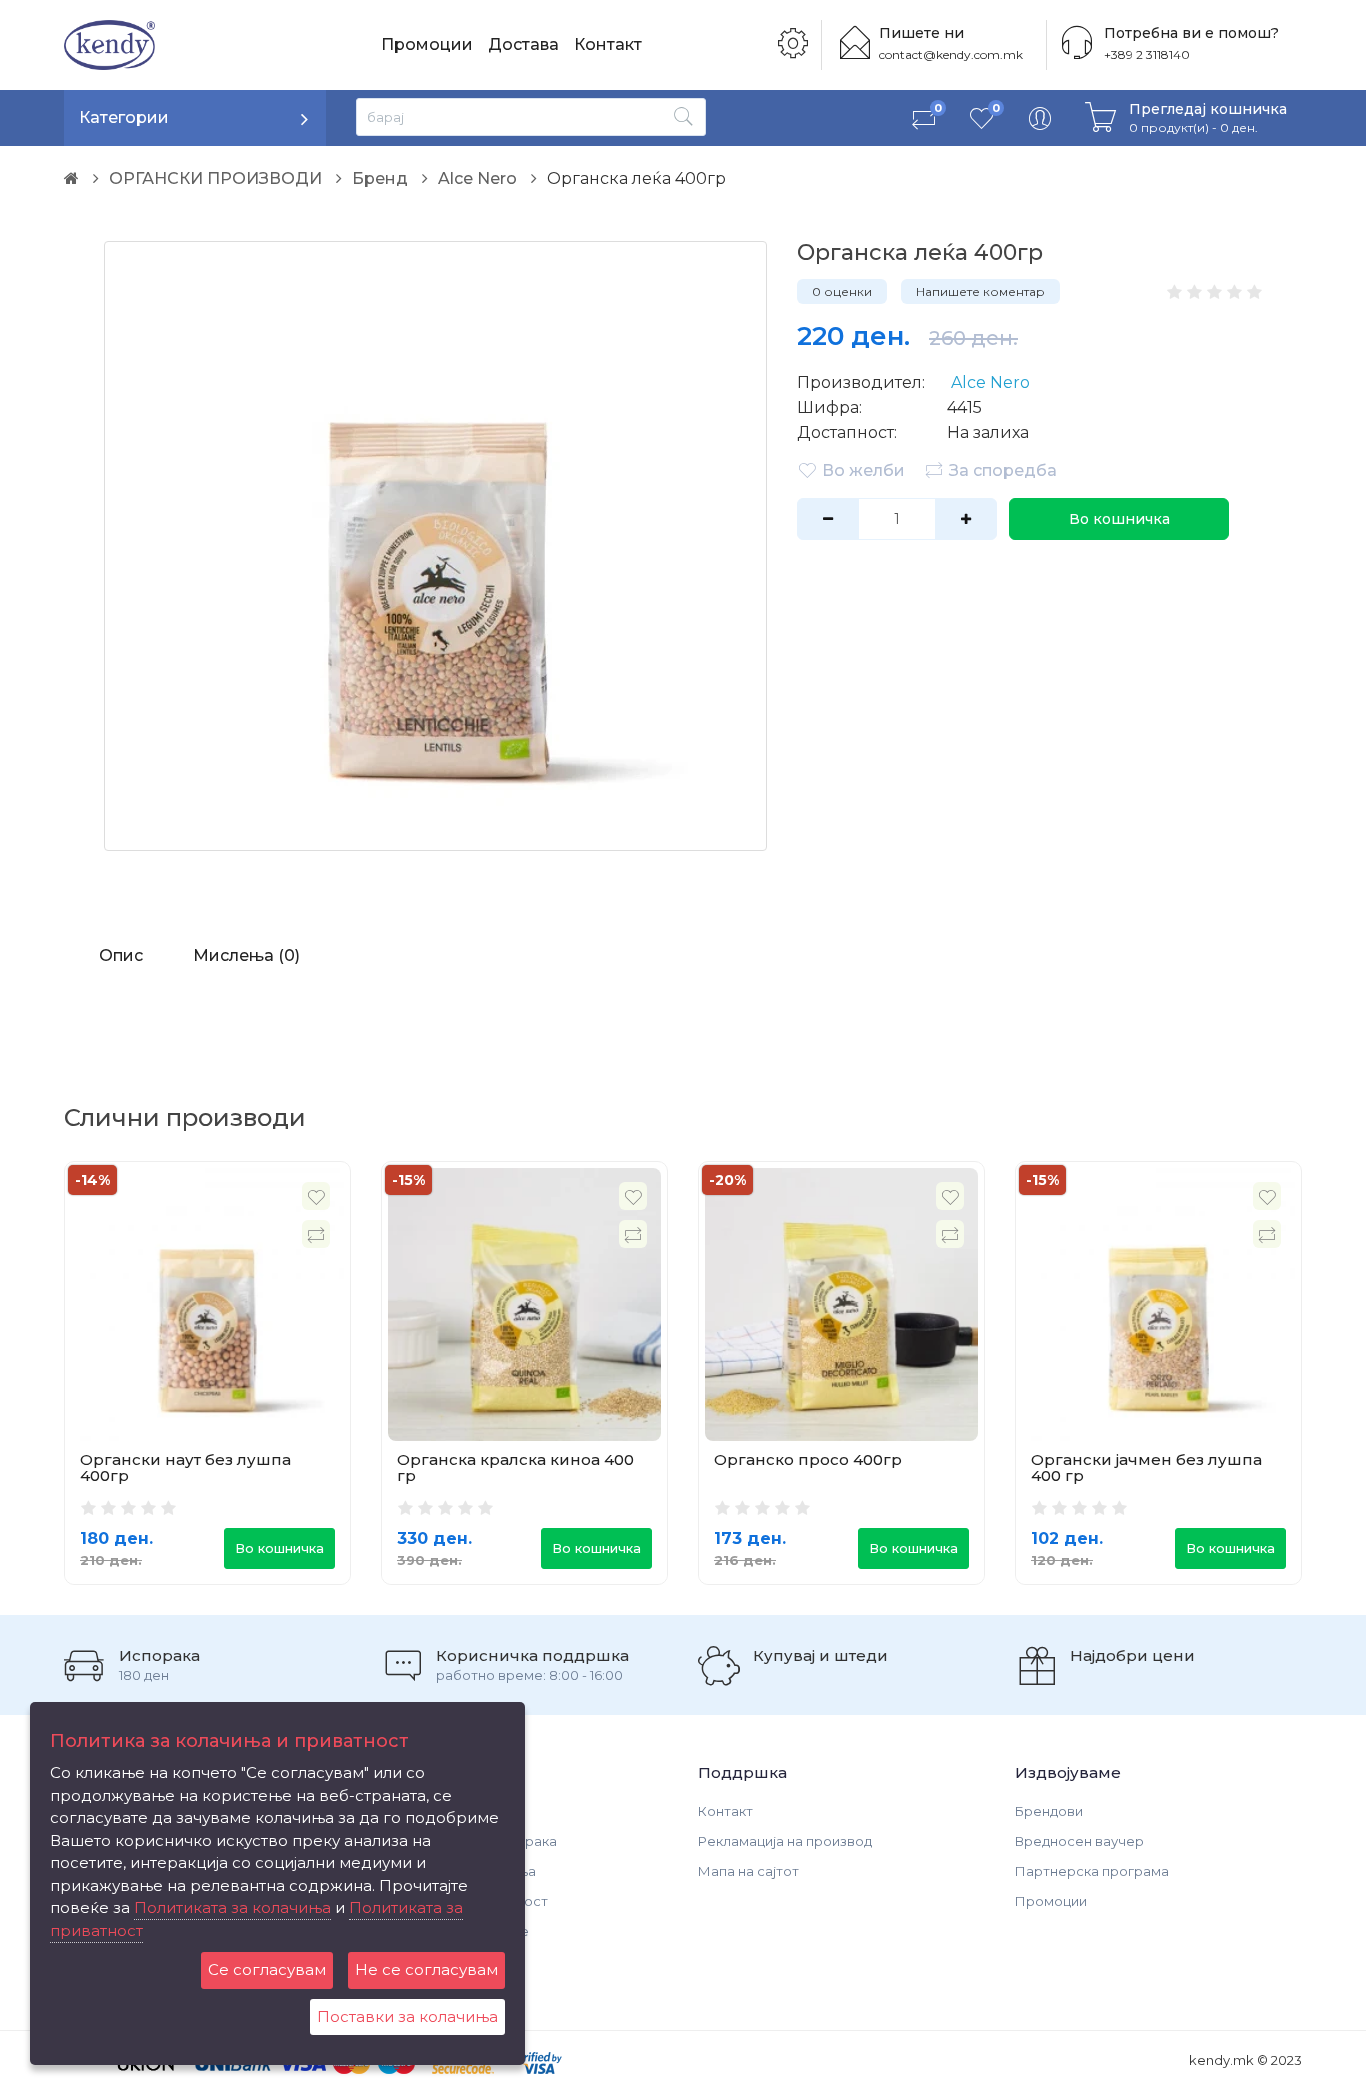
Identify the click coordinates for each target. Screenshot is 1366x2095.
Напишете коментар (980, 291)
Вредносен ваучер (1079, 1841)
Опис (121, 955)
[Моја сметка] (1040, 118)
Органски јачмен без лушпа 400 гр (1146, 1468)
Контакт (608, 44)
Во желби (863, 470)
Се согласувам (267, 1969)
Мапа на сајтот (748, 1871)
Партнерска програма (1092, 1871)
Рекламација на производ (785, 1841)
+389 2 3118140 (1147, 54)
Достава (523, 44)
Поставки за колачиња (407, 2016)
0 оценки (842, 291)
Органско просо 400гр (808, 1459)
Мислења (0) (246, 955)
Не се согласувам (426, 1969)
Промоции (427, 44)
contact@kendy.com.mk (951, 54)
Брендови (1049, 1811)
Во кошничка (1119, 519)
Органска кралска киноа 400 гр (515, 1468)
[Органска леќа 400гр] (435, 546)
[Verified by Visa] (536, 2062)
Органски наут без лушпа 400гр (185, 1468)
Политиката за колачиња (232, 1907)
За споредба (1003, 470)
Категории (124, 117)
